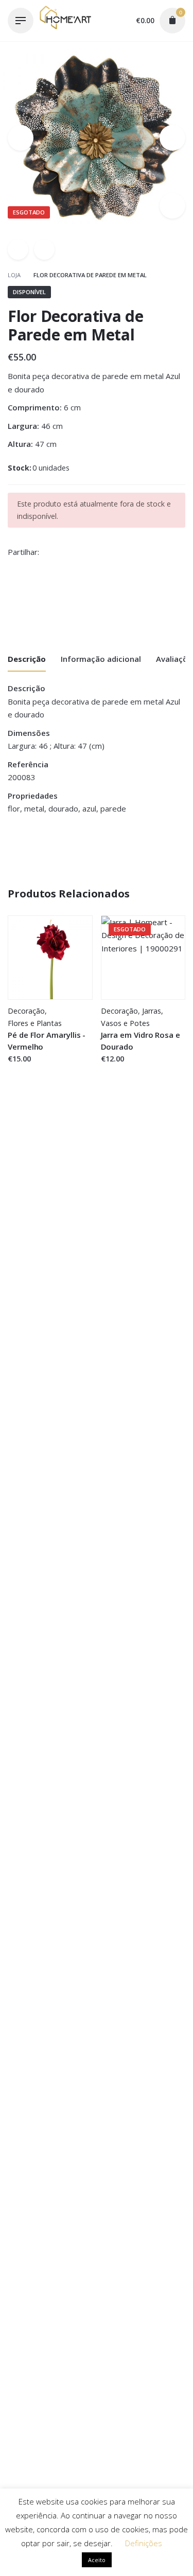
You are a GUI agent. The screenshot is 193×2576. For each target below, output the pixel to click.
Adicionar (25, 1069)
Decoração (26, 1011)
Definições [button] (144, 2543)
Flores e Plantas (35, 1023)
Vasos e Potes (125, 1023)
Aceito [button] (97, 2560)
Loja (15, 275)
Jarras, (153, 1011)
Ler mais (117, 1069)
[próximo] (44, 249)
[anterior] (18, 249)
